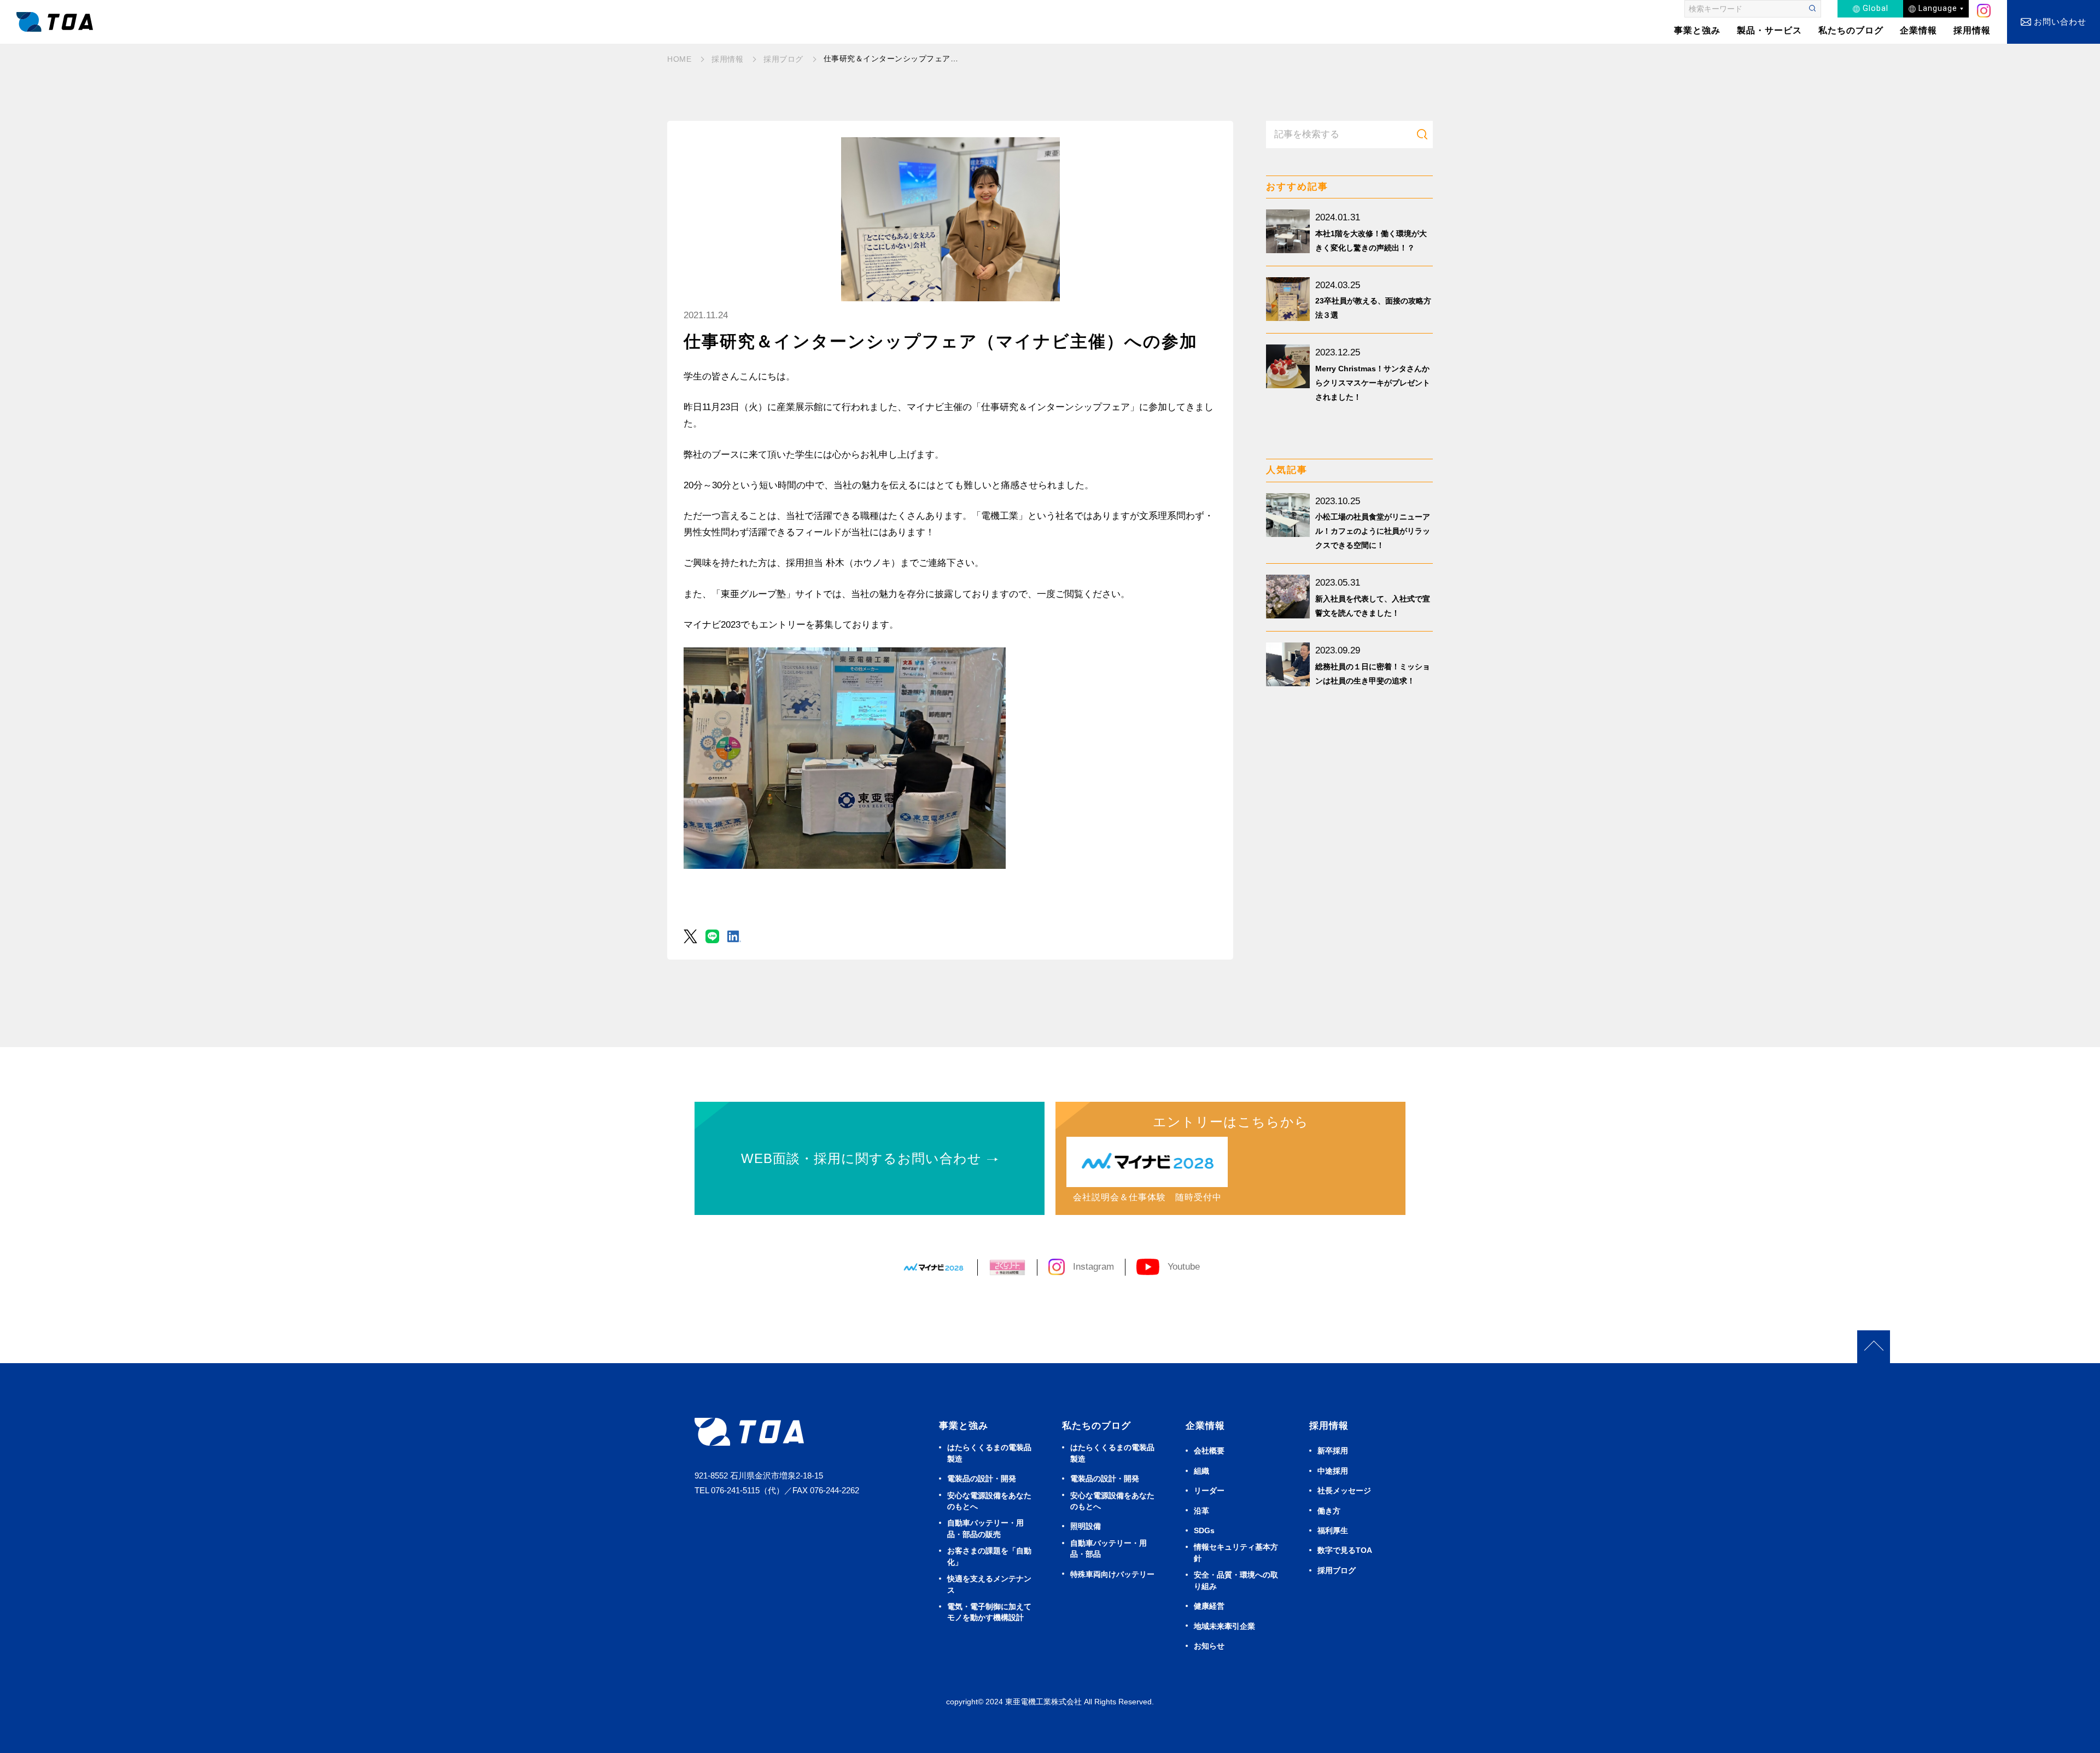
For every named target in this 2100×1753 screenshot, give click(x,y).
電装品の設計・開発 (982, 1479)
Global (1876, 8)
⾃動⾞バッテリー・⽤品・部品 (1109, 1549)
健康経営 (1209, 1606)
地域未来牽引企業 (1224, 1626)
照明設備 (1086, 1526)
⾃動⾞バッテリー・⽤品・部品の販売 (985, 1529)
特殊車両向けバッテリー (1112, 1574)
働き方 (1329, 1511)
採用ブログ (1337, 1571)
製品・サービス (1769, 30)
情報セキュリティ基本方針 (1236, 1553)
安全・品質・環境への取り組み (1236, 1580)
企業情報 (1918, 30)
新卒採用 (1333, 1451)
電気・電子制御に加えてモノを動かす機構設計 (989, 1612)
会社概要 (1209, 1451)
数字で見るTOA (1345, 1550)
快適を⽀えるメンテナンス (989, 1584)
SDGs (1204, 1531)
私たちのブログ (1851, 30)
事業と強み (964, 1426)
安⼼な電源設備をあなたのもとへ (989, 1501)
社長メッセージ (1344, 1491)
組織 (1201, 1471)
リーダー (1209, 1491)
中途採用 (1333, 1471)
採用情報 (1972, 30)
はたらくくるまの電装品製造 (989, 1453)
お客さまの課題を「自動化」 (989, 1556)
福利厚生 (1333, 1531)
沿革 (1201, 1511)
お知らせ (1209, 1646)
